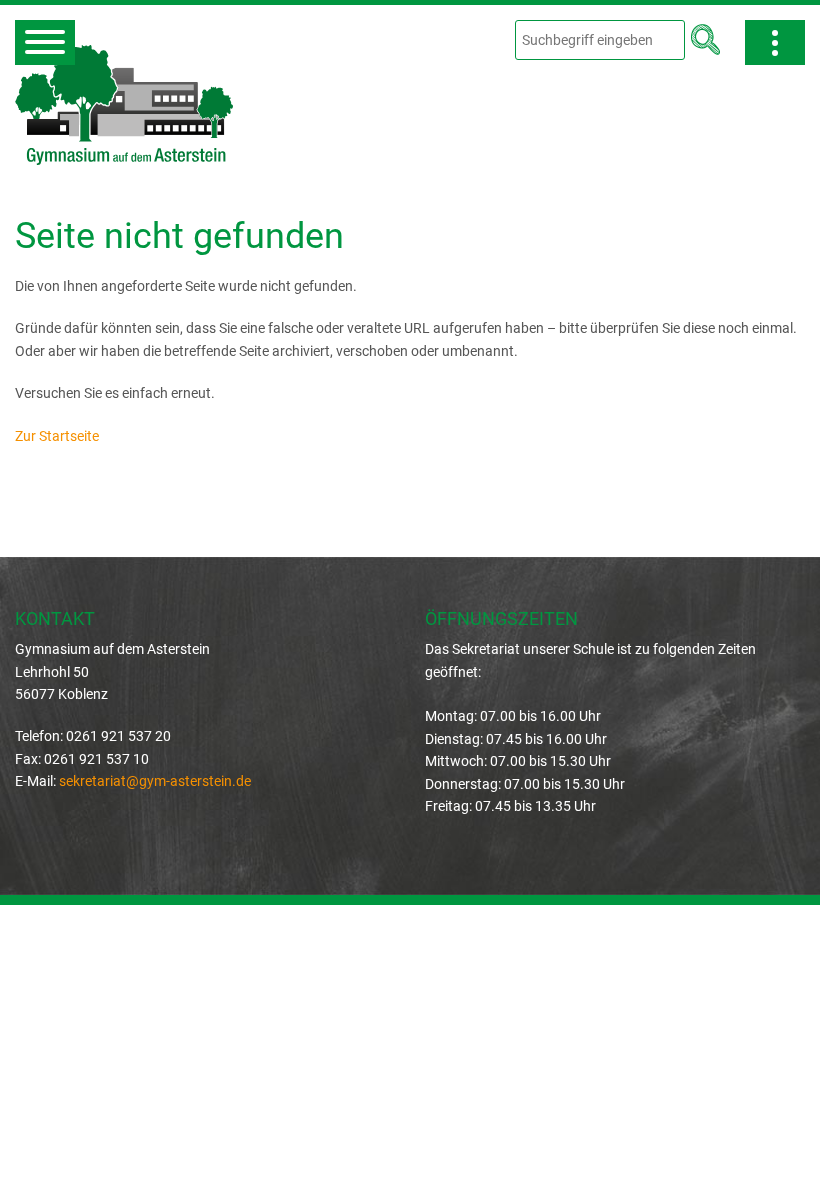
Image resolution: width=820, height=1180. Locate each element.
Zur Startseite (57, 436)
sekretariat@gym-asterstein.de (155, 781)
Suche (705, 39)
